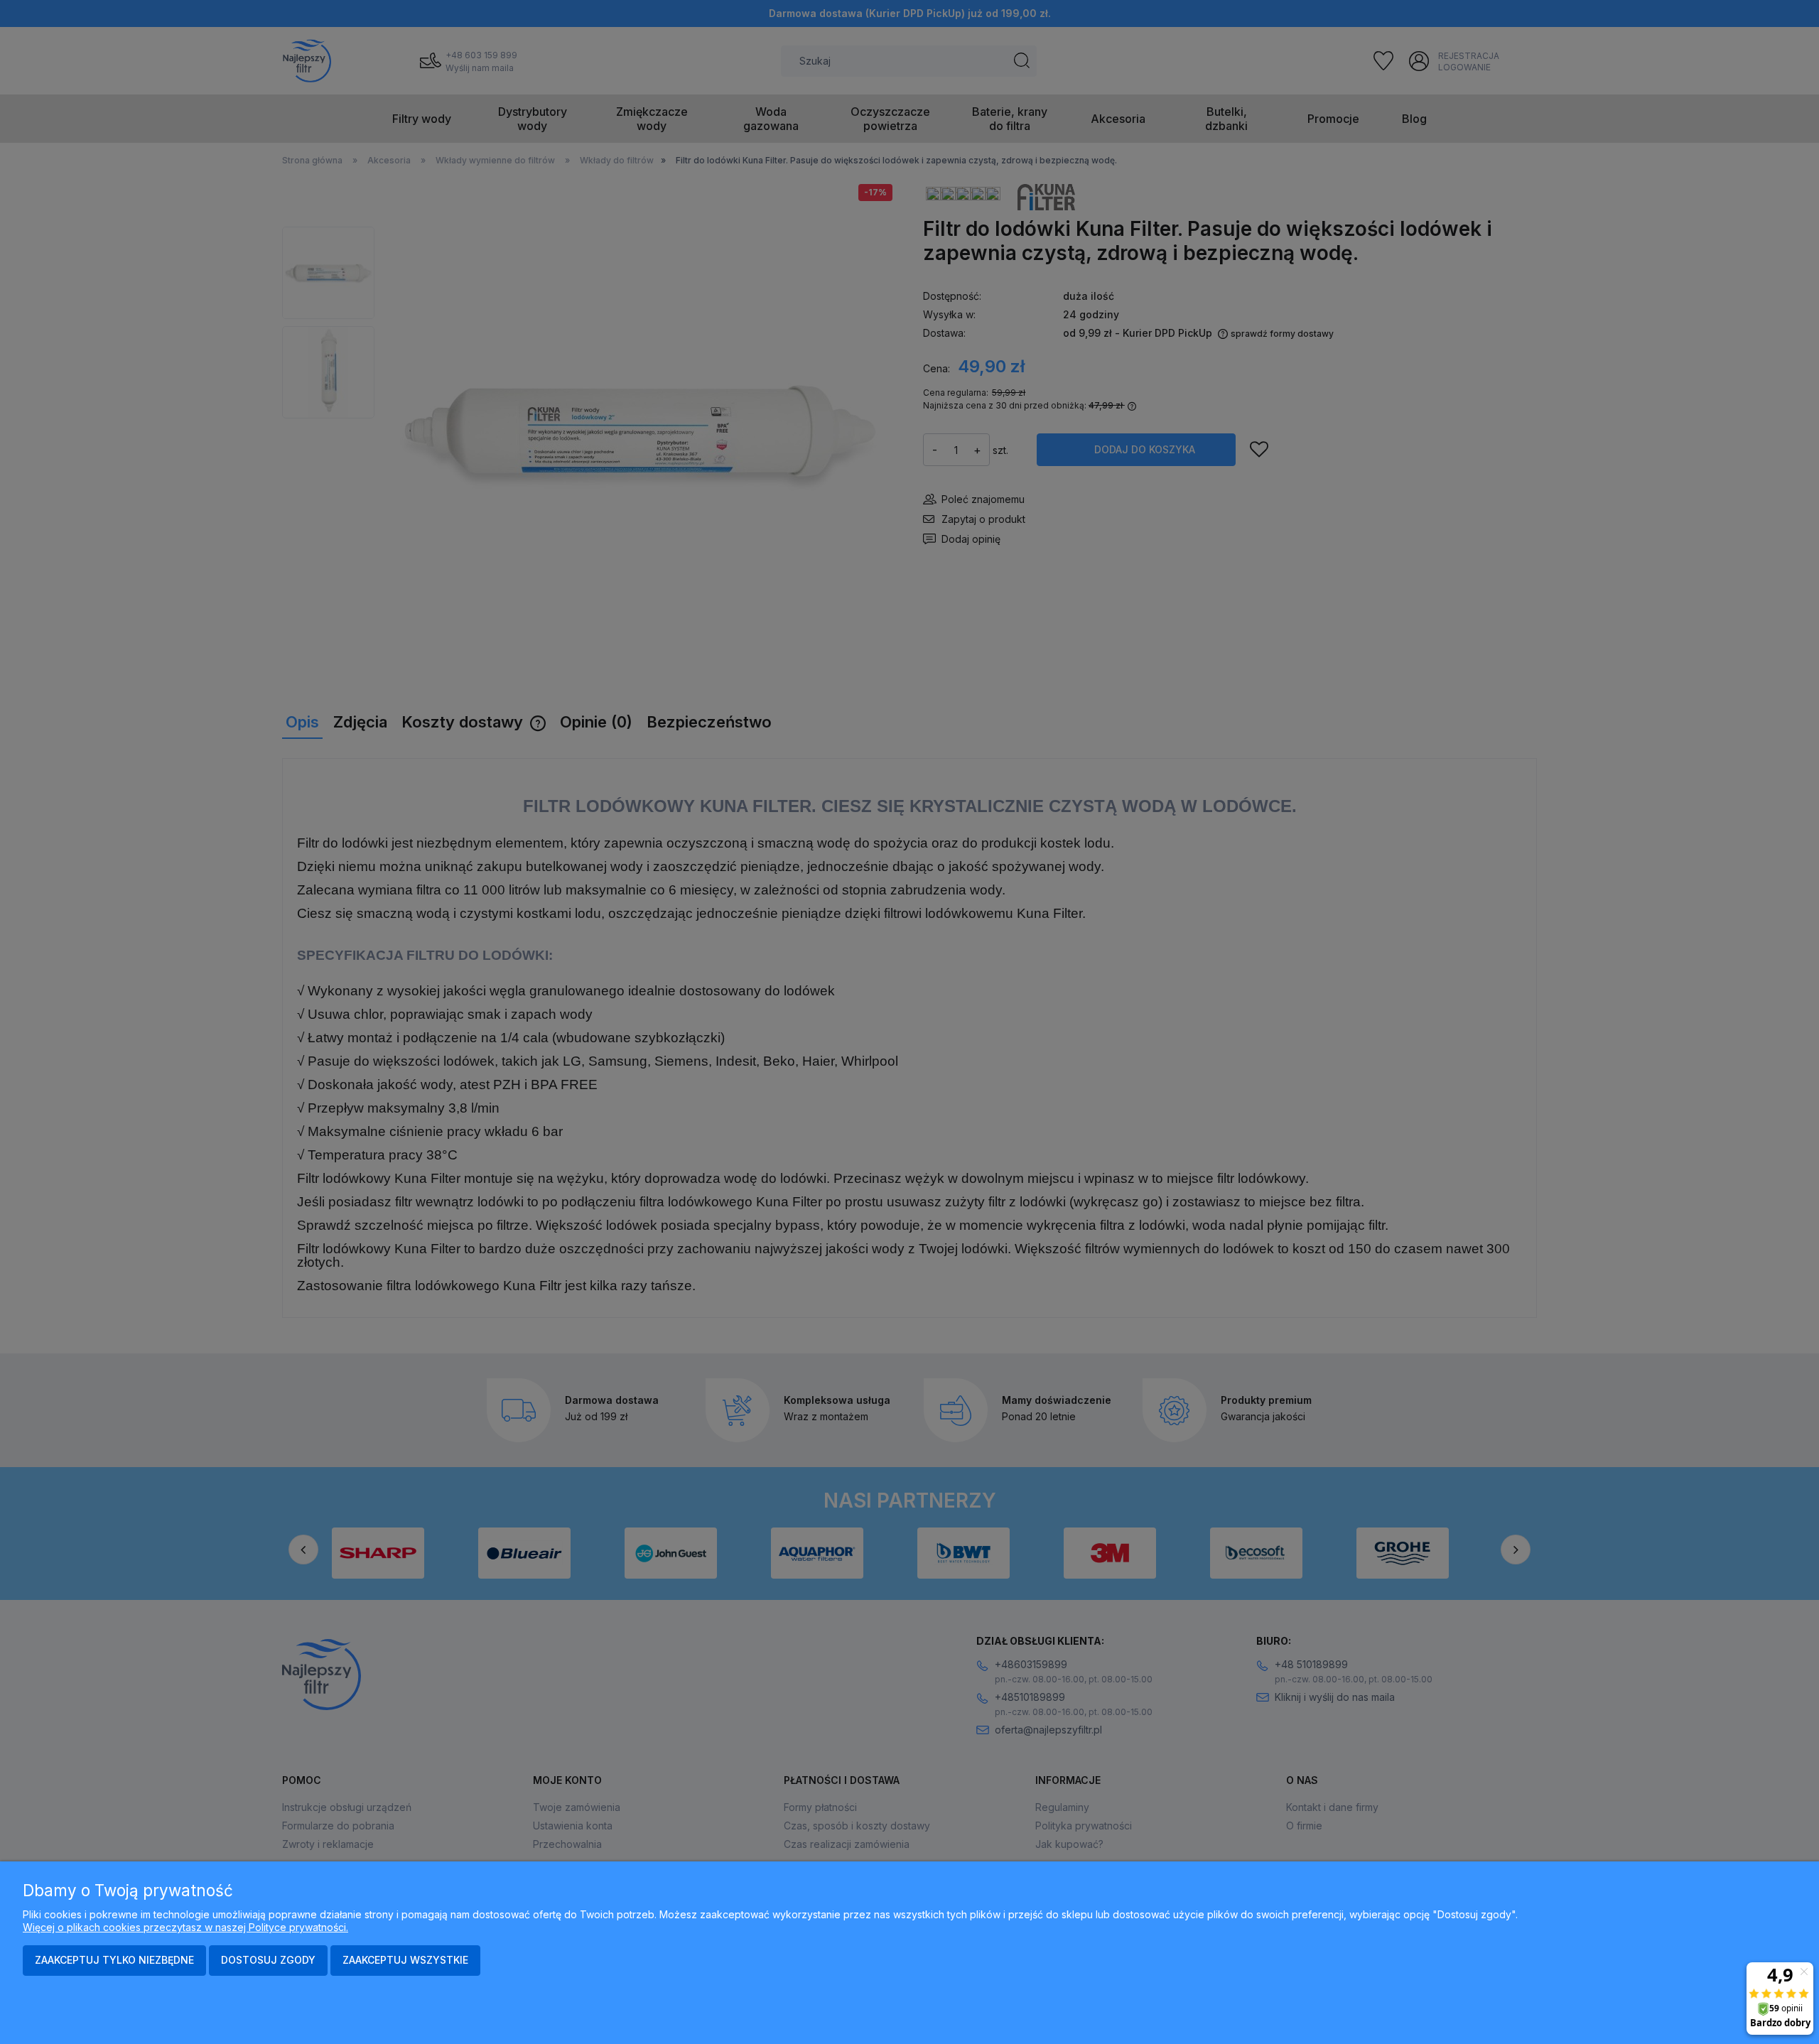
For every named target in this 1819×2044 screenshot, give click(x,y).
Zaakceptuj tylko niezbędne (114, 1960)
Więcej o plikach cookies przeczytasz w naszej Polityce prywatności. (185, 1927)
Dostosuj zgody (268, 1960)
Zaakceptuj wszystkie (405, 1960)
